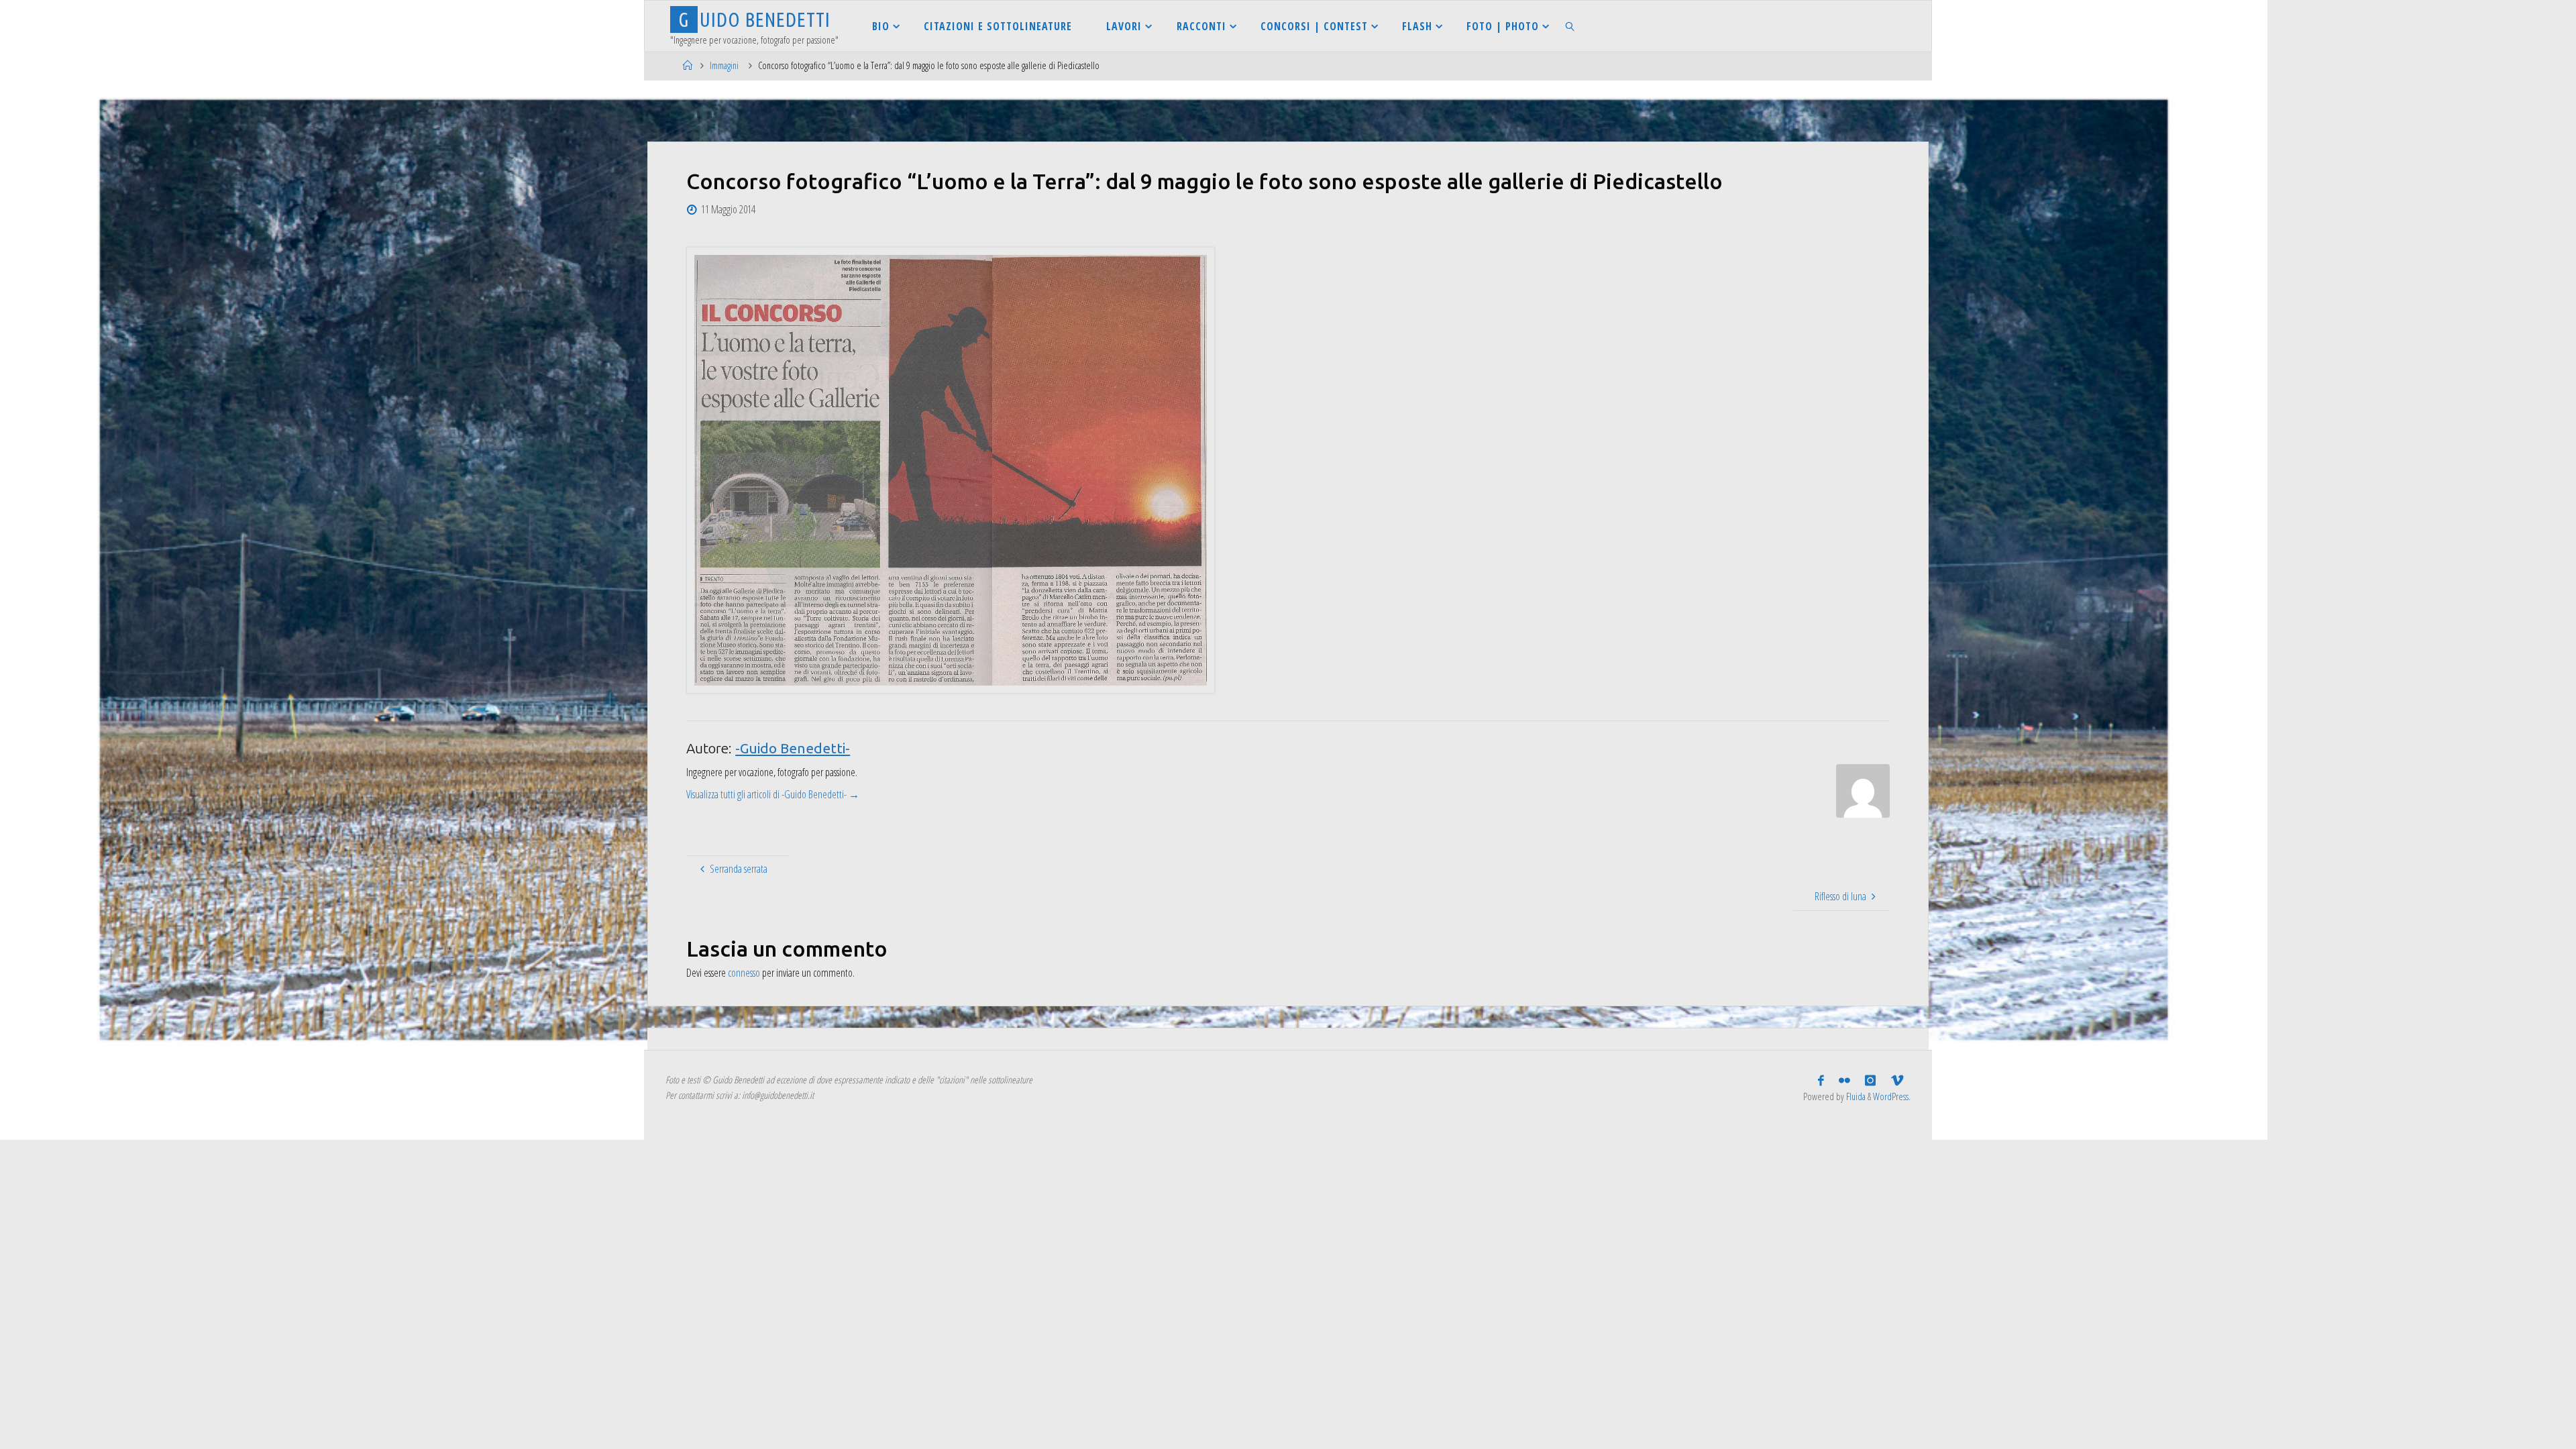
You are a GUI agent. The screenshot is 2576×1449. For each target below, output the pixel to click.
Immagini (724, 65)
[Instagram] (1870, 1081)
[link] (1571, 26)
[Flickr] (1844, 1081)
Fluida (1855, 1096)
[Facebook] (1821, 1081)
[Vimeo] (1897, 1081)
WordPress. (1892, 1096)
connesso (744, 973)
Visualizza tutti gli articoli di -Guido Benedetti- (773, 794)
